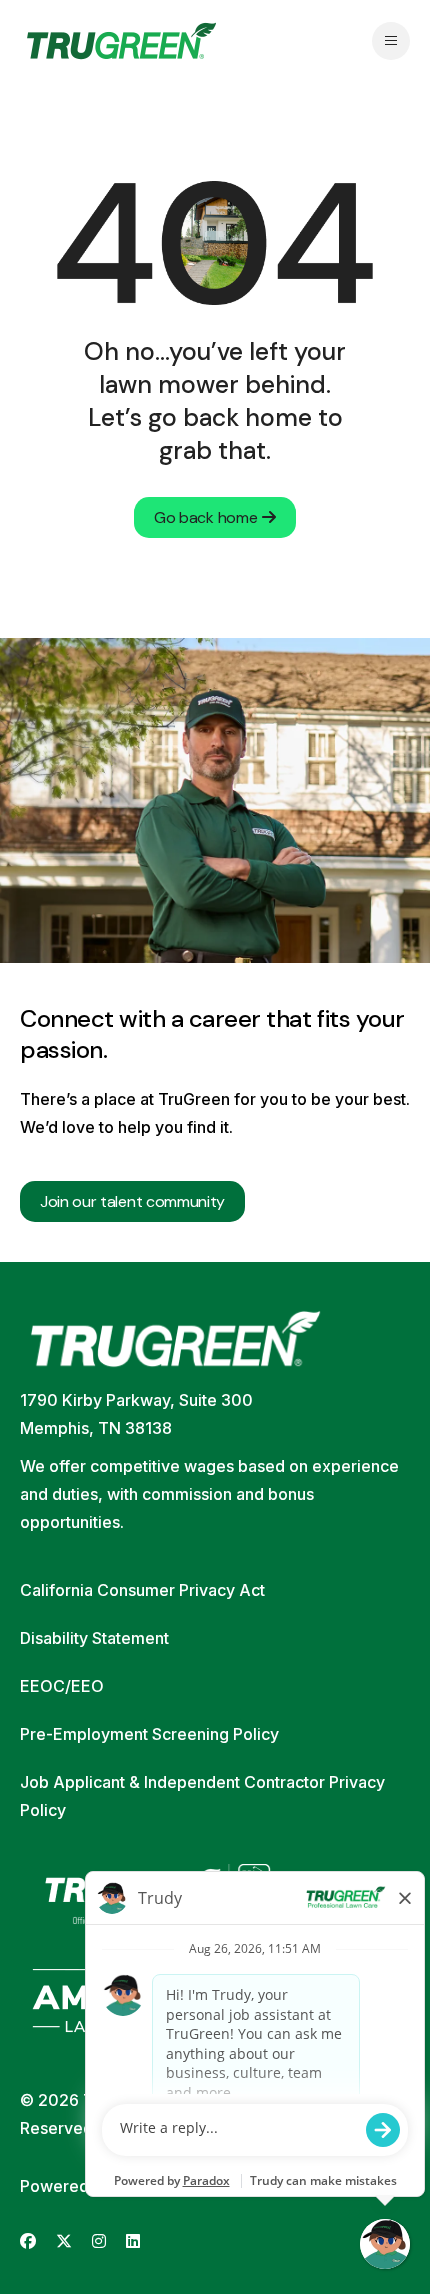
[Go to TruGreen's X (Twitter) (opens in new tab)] (64, 2241)
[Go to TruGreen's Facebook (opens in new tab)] (28, 2241)
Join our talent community (132, 1201)
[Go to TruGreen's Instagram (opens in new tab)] (99, 2241)
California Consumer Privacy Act (142, 1590)
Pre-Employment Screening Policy (149, 1734)
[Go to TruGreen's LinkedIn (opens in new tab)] (133, 2241)
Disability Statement (94, 1638)
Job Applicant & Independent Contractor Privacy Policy (202, 1796)
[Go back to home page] (121, 41)
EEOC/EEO (62, 1686)
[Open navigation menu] (391, 41)
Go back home (205, 517)
